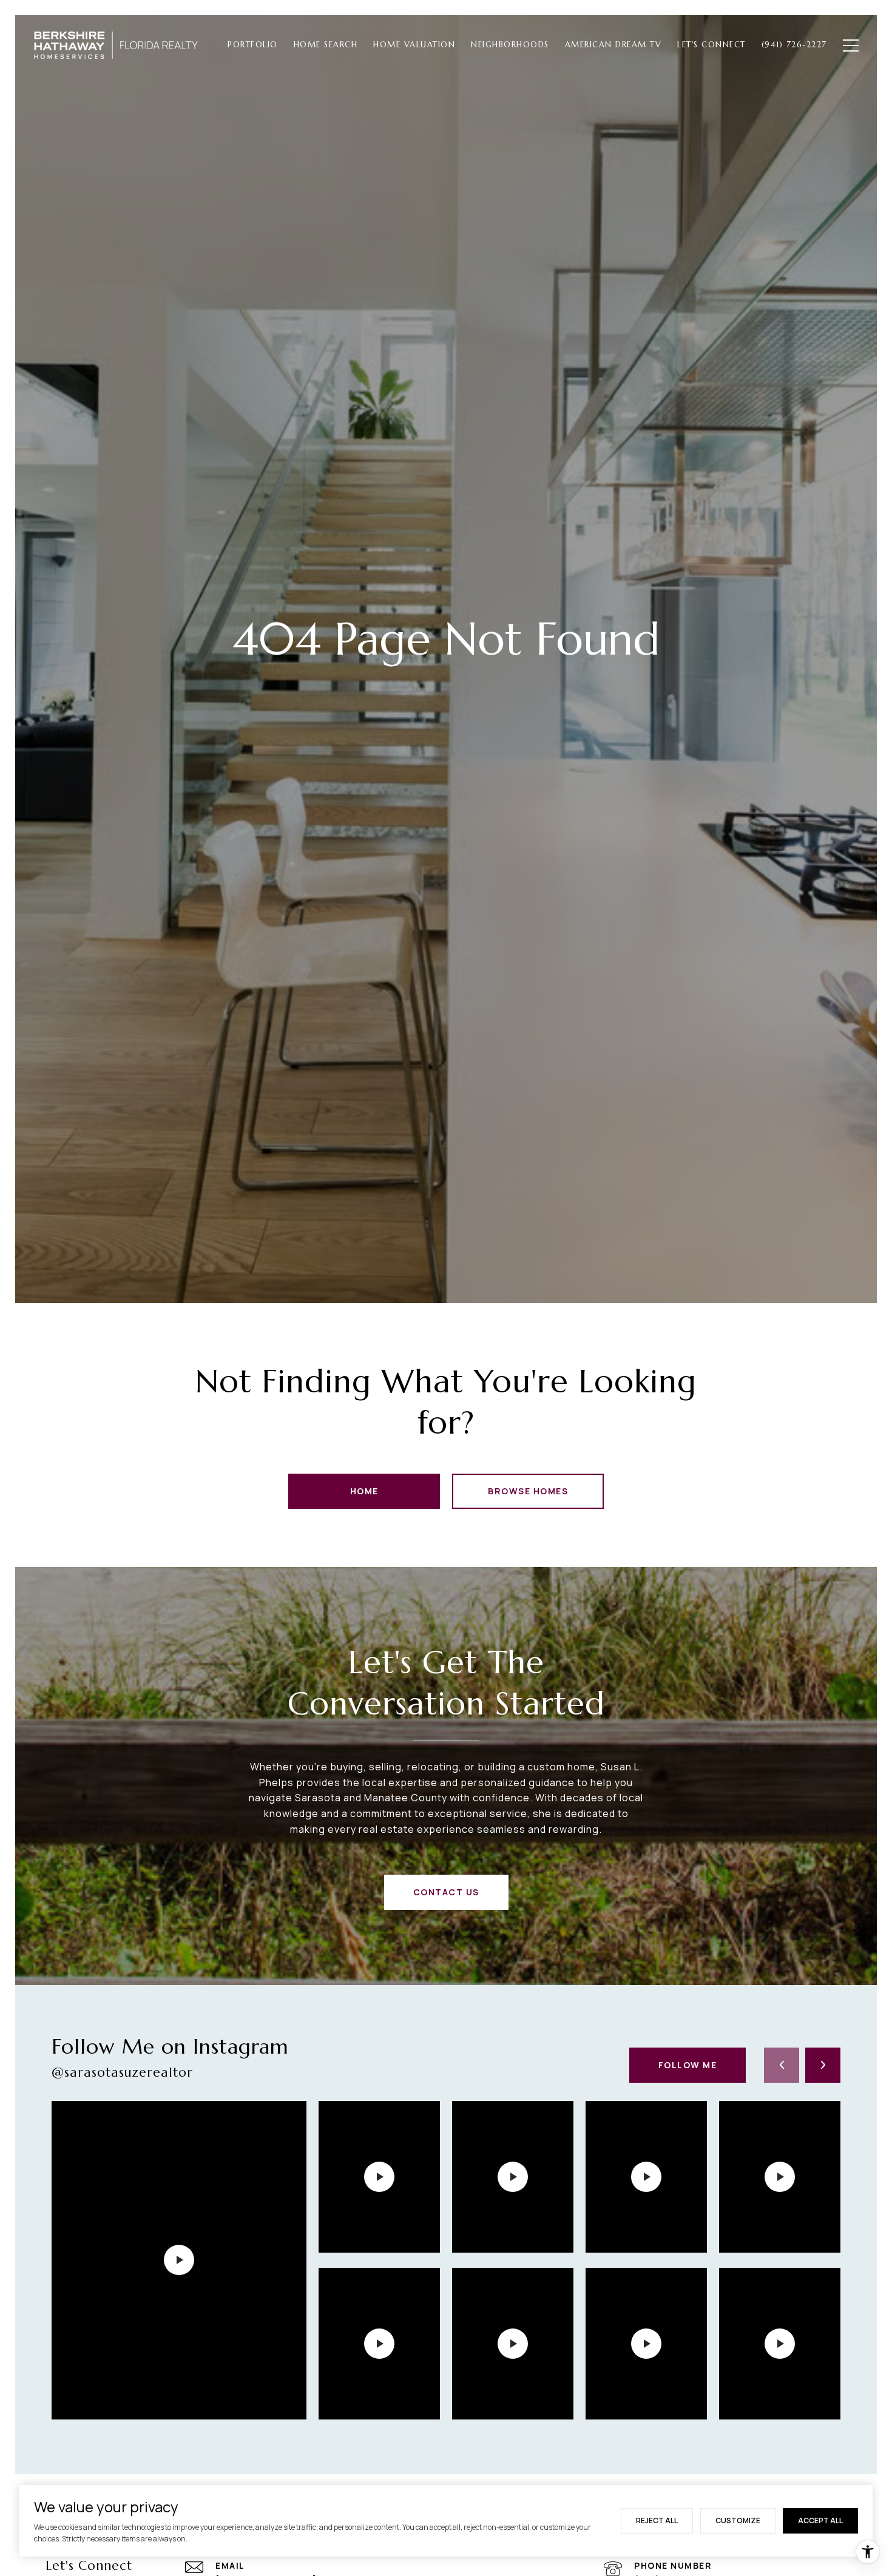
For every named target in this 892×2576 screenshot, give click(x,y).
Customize (738, 2520)
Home (364, 1491)
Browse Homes (528, 1491)
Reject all (657, 2520)
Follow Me (688, 2065)
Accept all (820, 2520)
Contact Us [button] (446, 1892)
